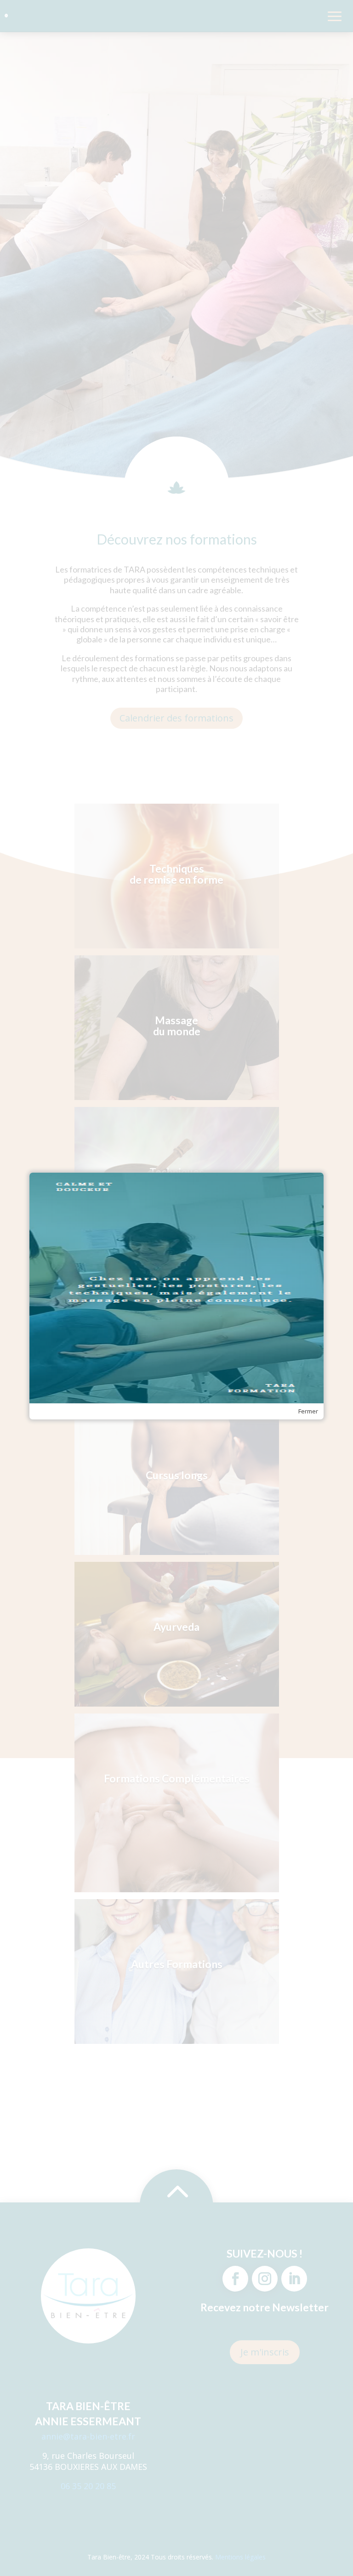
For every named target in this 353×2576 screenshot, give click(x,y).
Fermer (308, 1411)
